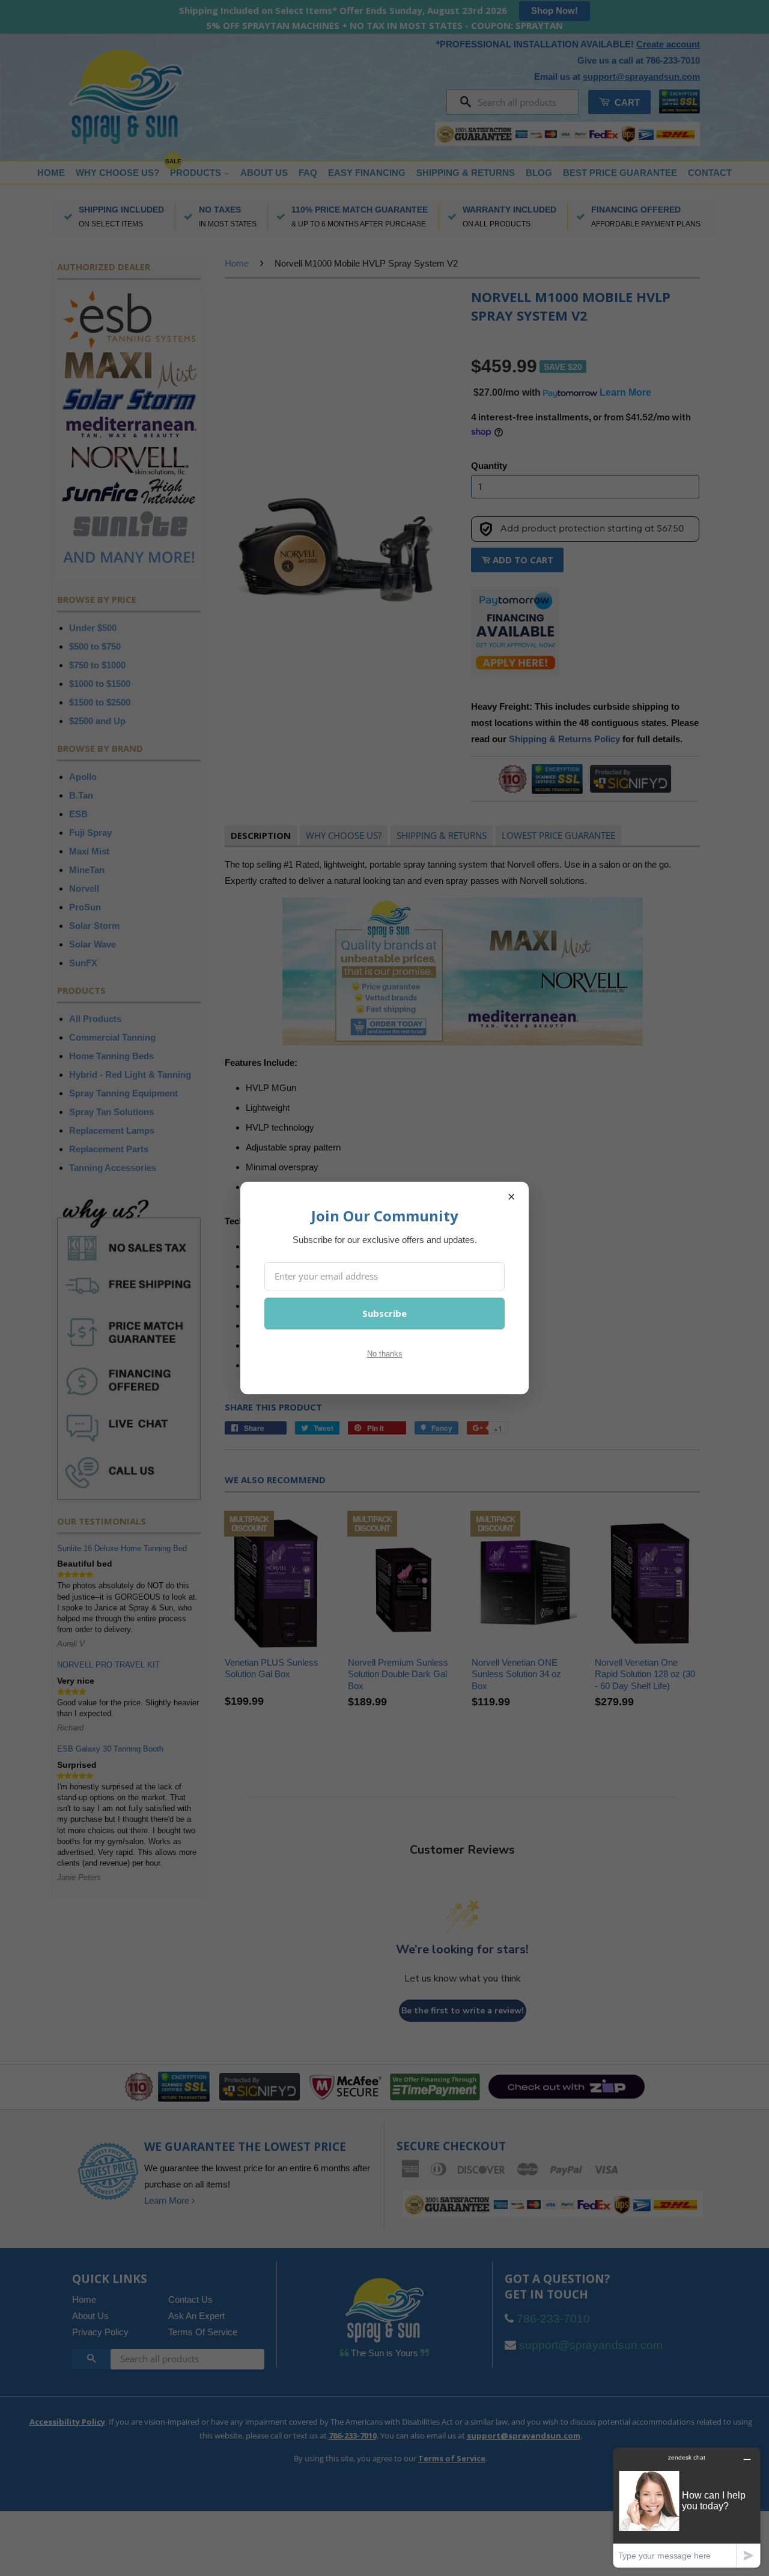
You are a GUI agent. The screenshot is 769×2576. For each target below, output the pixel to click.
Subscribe (384, 1313)
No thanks (385, 1354)
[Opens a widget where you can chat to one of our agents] (687, 2507)
